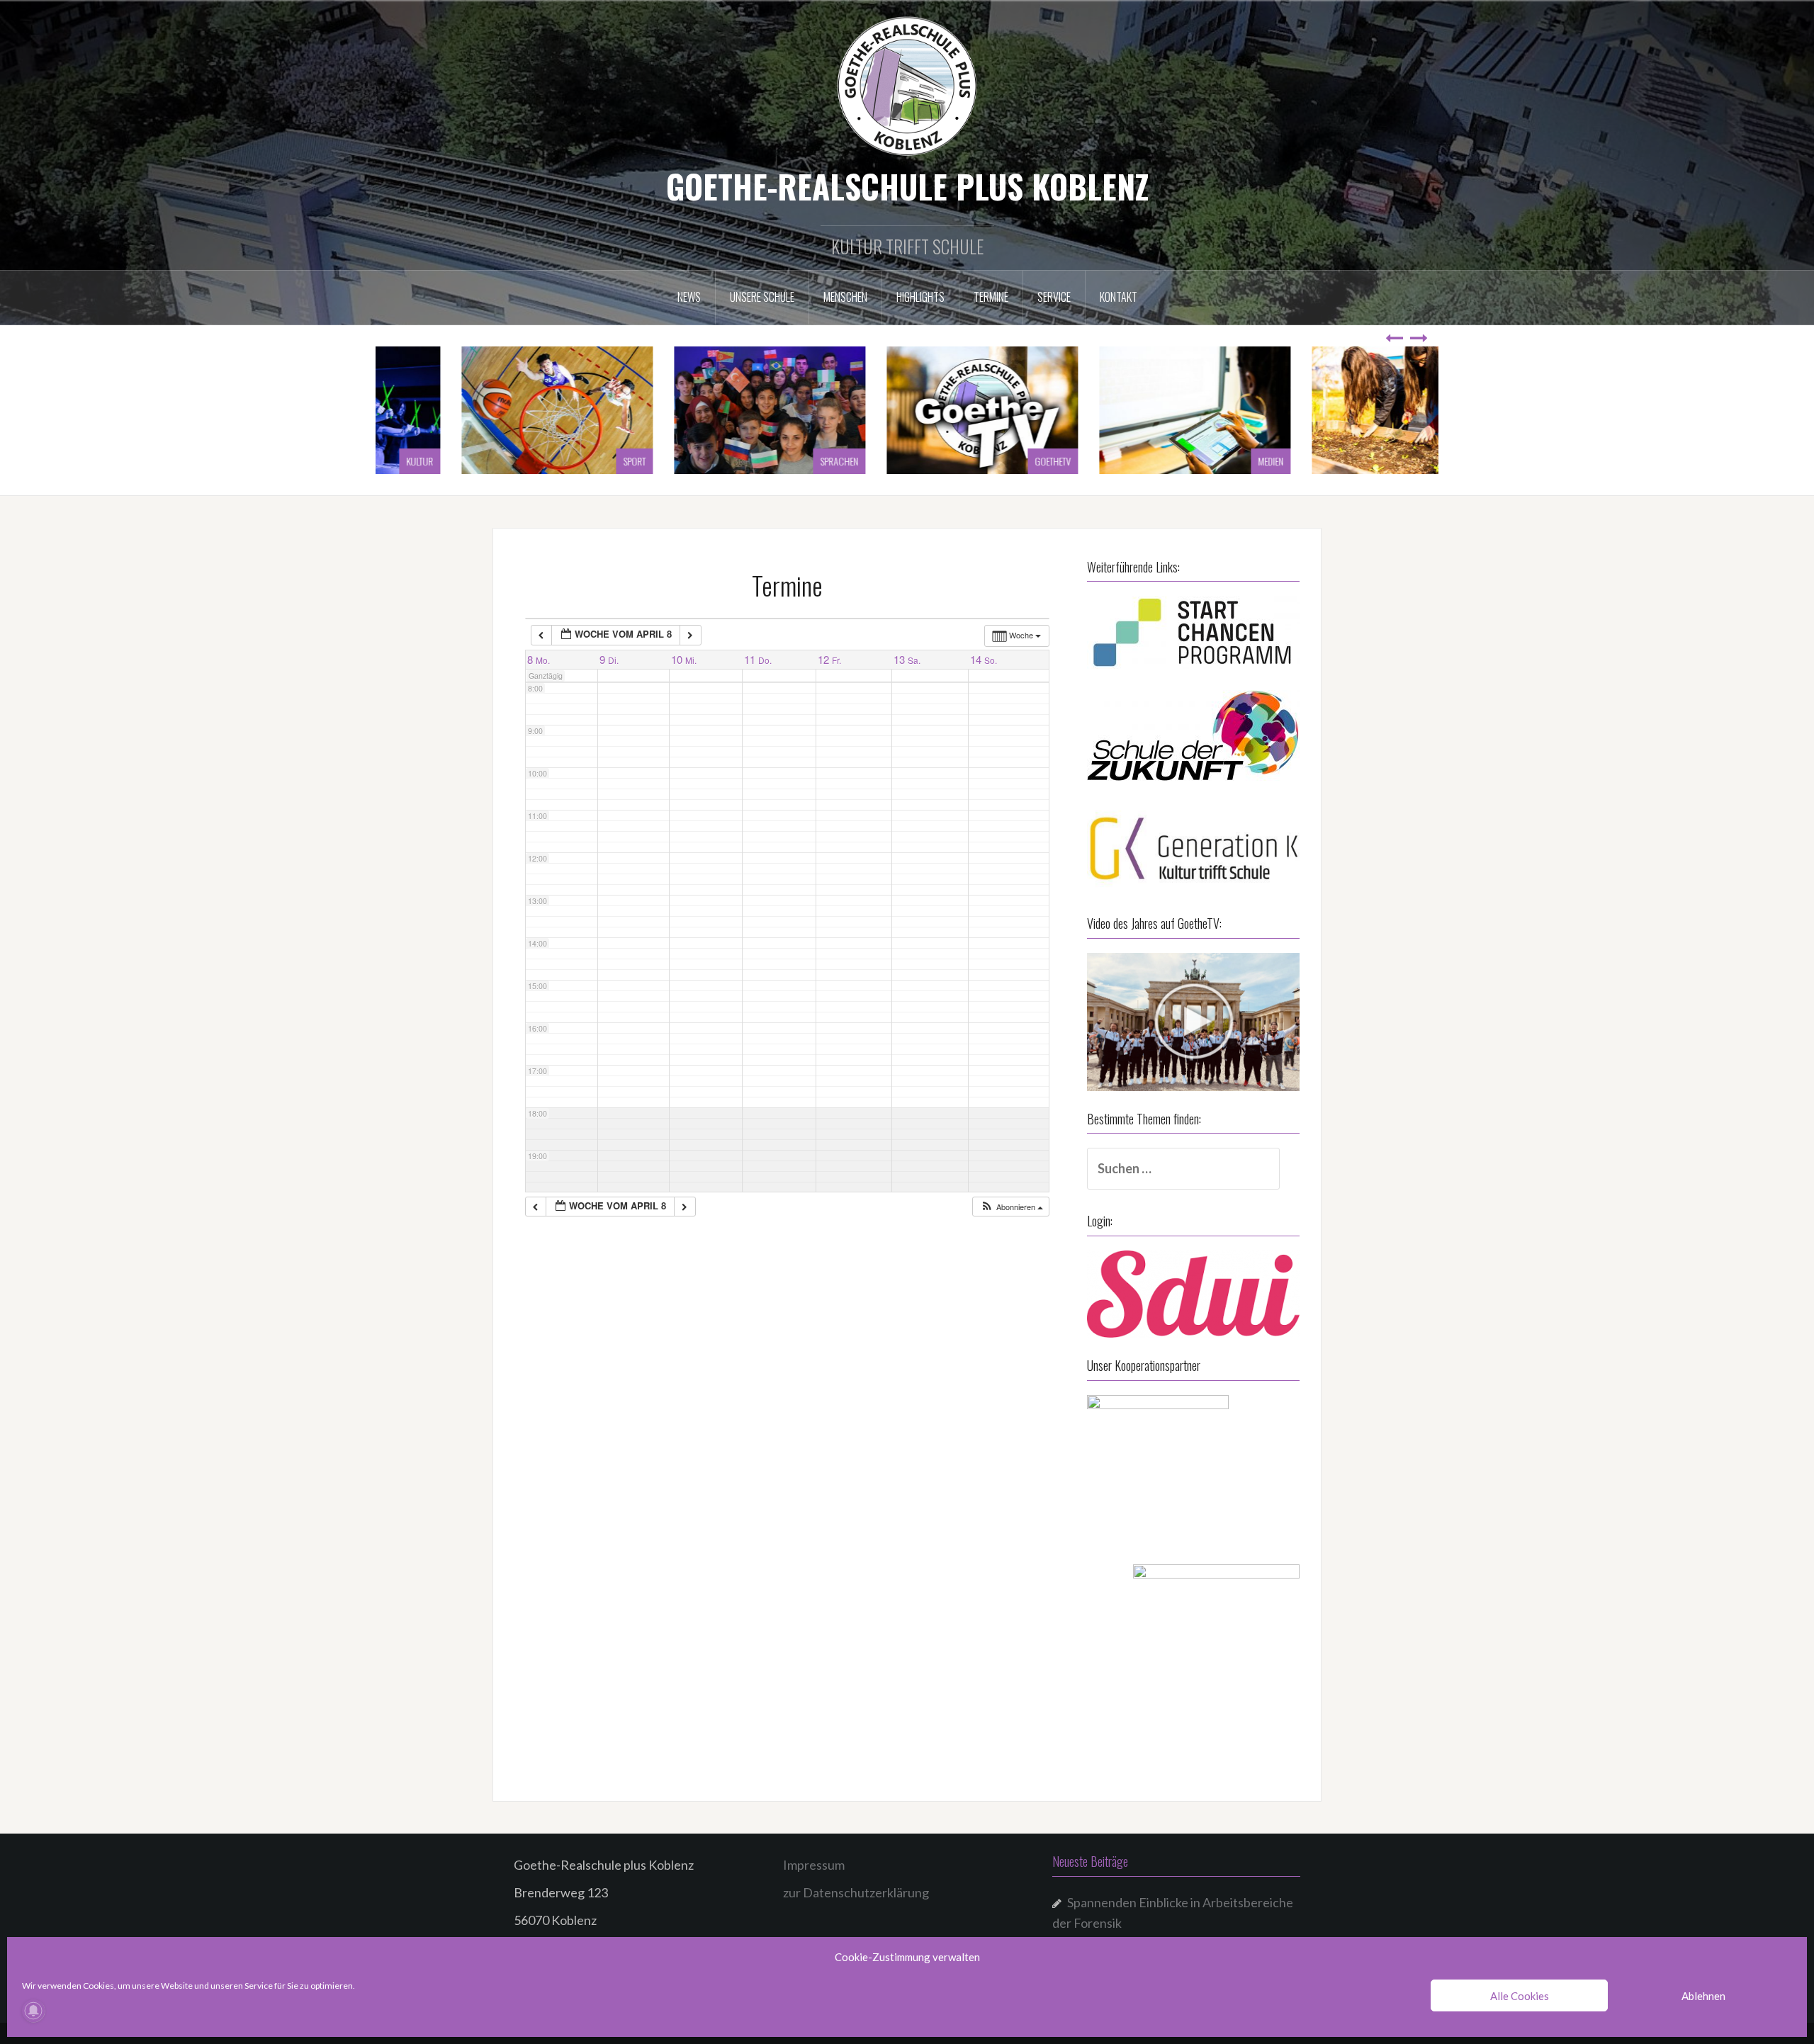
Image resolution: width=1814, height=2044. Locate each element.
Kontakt (1119, 297)
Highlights (920, 297)
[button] (1012, 1207)
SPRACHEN (726, 461)
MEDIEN (1158, 461)
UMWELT (1369, 461)
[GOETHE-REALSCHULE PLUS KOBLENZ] (907, 85)
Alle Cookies (1520, 1996)
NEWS (689, 297)
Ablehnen (1703, 1996)
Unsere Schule (762, 297)
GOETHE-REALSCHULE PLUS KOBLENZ (907, 186)
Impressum (814, 1865)
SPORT (522, 461)
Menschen (845, 297)
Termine (991, 297)
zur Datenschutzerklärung (856, 1892)
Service (1054, 297)
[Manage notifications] (33, 2011)
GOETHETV (940, 461)
